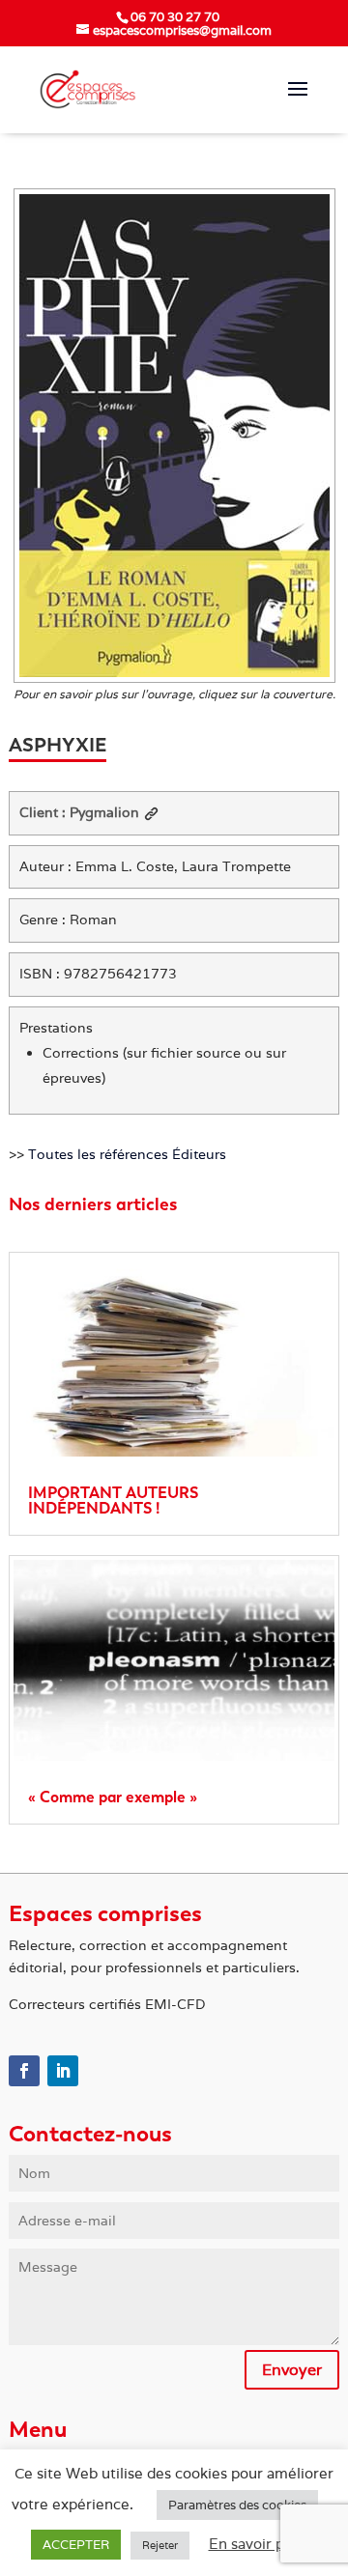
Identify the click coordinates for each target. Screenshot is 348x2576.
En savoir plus (256, 2544)
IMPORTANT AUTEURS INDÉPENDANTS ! (113, 1500)
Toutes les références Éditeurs (127, 1154)
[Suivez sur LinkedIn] (63, 2071)
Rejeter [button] (160, 2545)
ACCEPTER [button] (76, 2545)
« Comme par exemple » (113, 1797)
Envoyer (292, 2370)
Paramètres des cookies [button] (237, 2505)
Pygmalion (104, 812)
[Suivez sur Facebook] (24, 2071)
